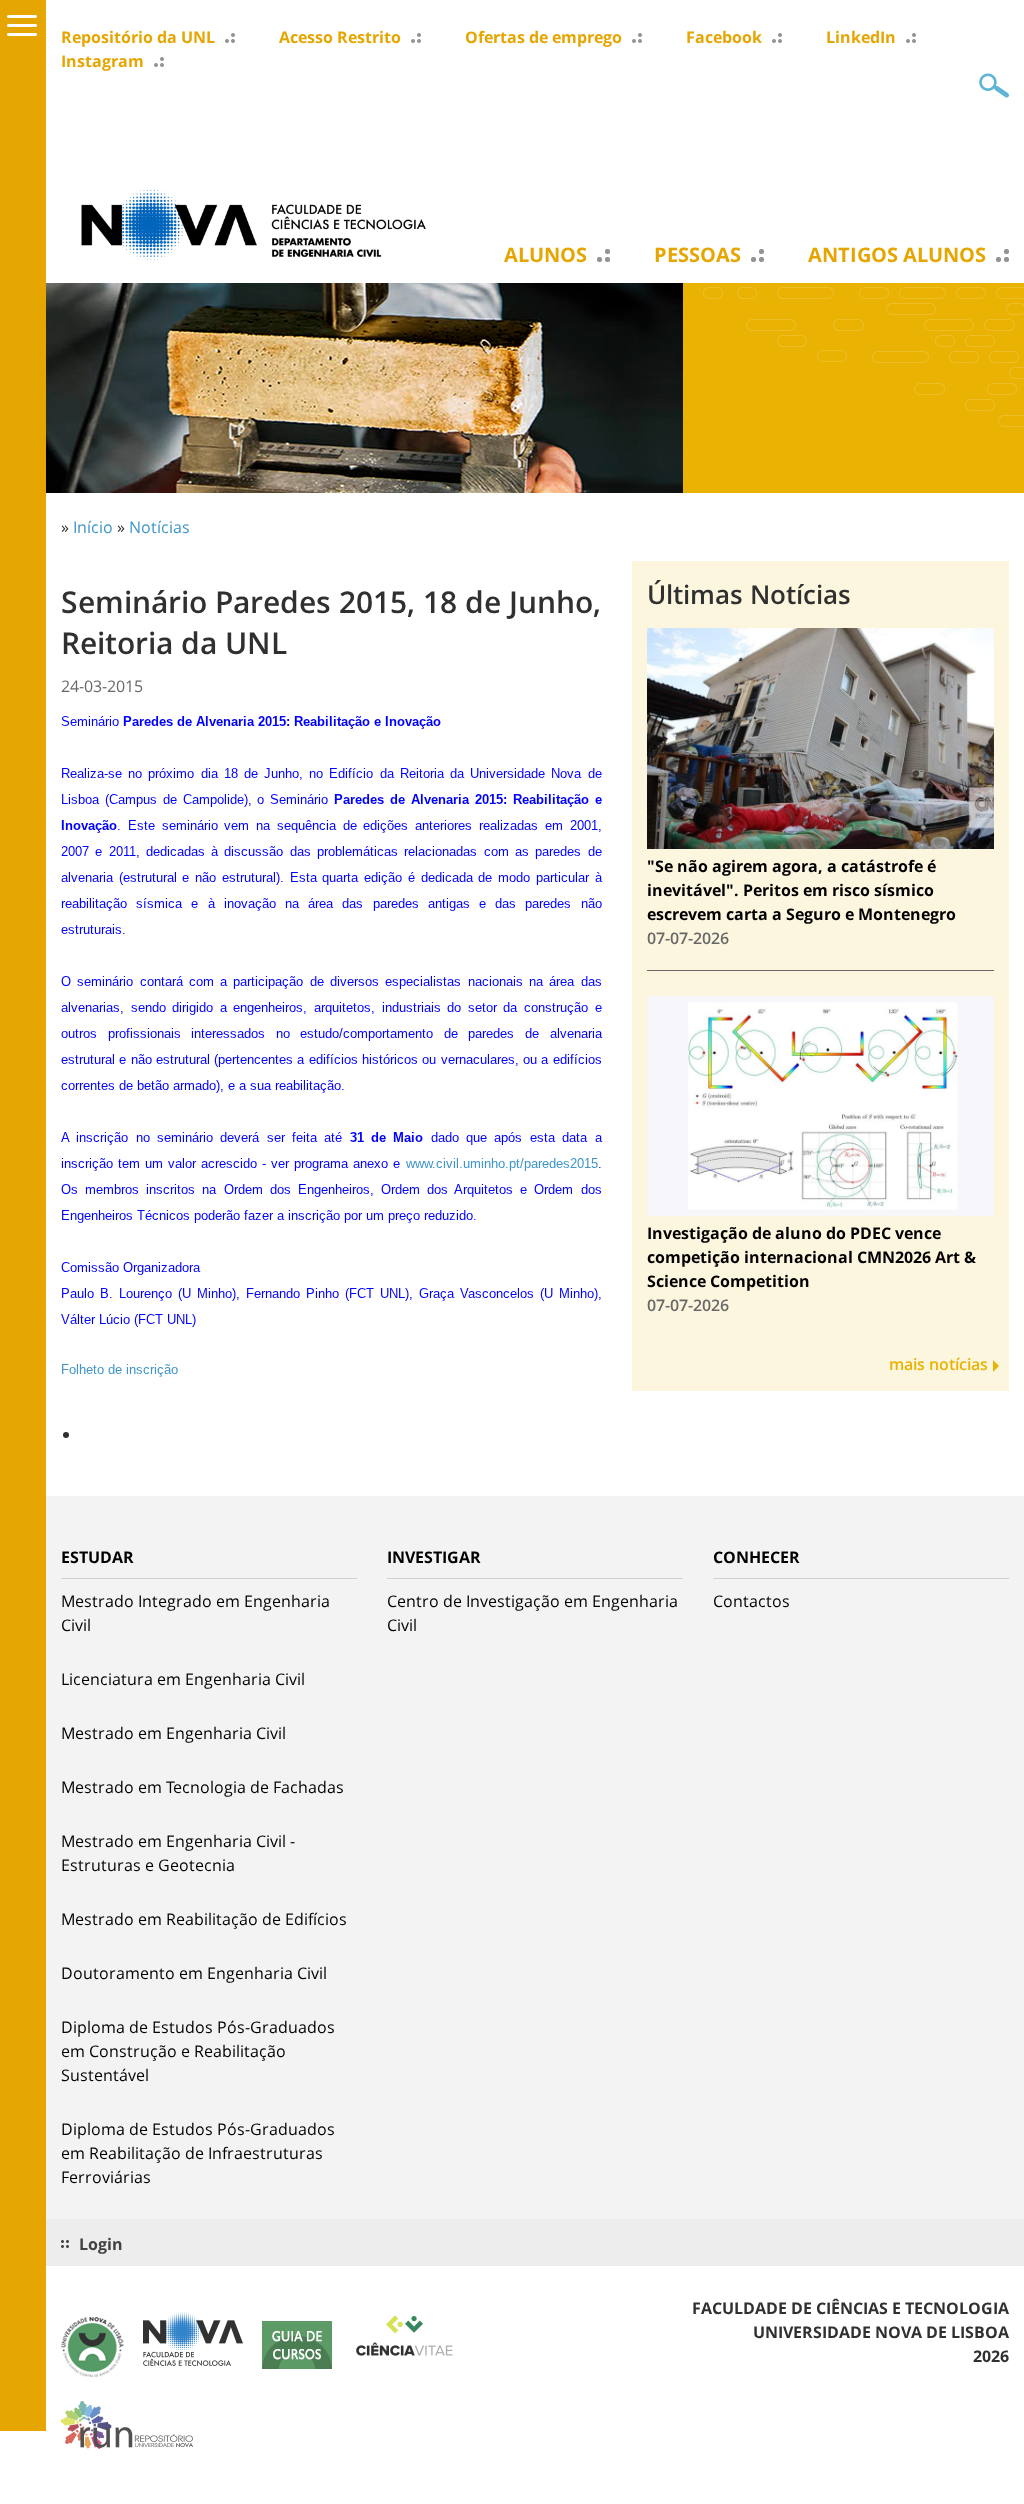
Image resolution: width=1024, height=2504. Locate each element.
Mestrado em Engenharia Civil (173, 1733)
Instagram (102, 61)
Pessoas (697, 255)
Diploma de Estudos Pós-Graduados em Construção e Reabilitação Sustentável (198, 2051)
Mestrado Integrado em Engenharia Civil (195, 1613)
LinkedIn (861, 37)
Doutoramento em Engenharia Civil (194, 1973)
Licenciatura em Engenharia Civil (183, 1679)
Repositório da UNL (138, 37)
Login (101, 2244)
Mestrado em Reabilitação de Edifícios (204, 1919)
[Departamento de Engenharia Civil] (261, 223)
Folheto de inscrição (119, 1370)
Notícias (159, 527)
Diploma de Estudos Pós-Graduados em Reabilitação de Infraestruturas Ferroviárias (198, 2153)
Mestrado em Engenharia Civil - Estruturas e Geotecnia (178, 1853)
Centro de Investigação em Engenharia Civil (532, 1613)
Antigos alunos (897, 255)
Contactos (751, 1601)
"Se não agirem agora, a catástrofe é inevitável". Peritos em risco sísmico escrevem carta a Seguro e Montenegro (801, 890)
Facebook (724, 37)
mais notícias (938, 1364)
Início (93, 527)
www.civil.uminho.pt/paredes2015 (502, 1164)
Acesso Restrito (340, 37)
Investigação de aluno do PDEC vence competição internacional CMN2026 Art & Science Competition (811, 1257)
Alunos (545, 255)
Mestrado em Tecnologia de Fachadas (202, 1787)
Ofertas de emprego (543, 37)
